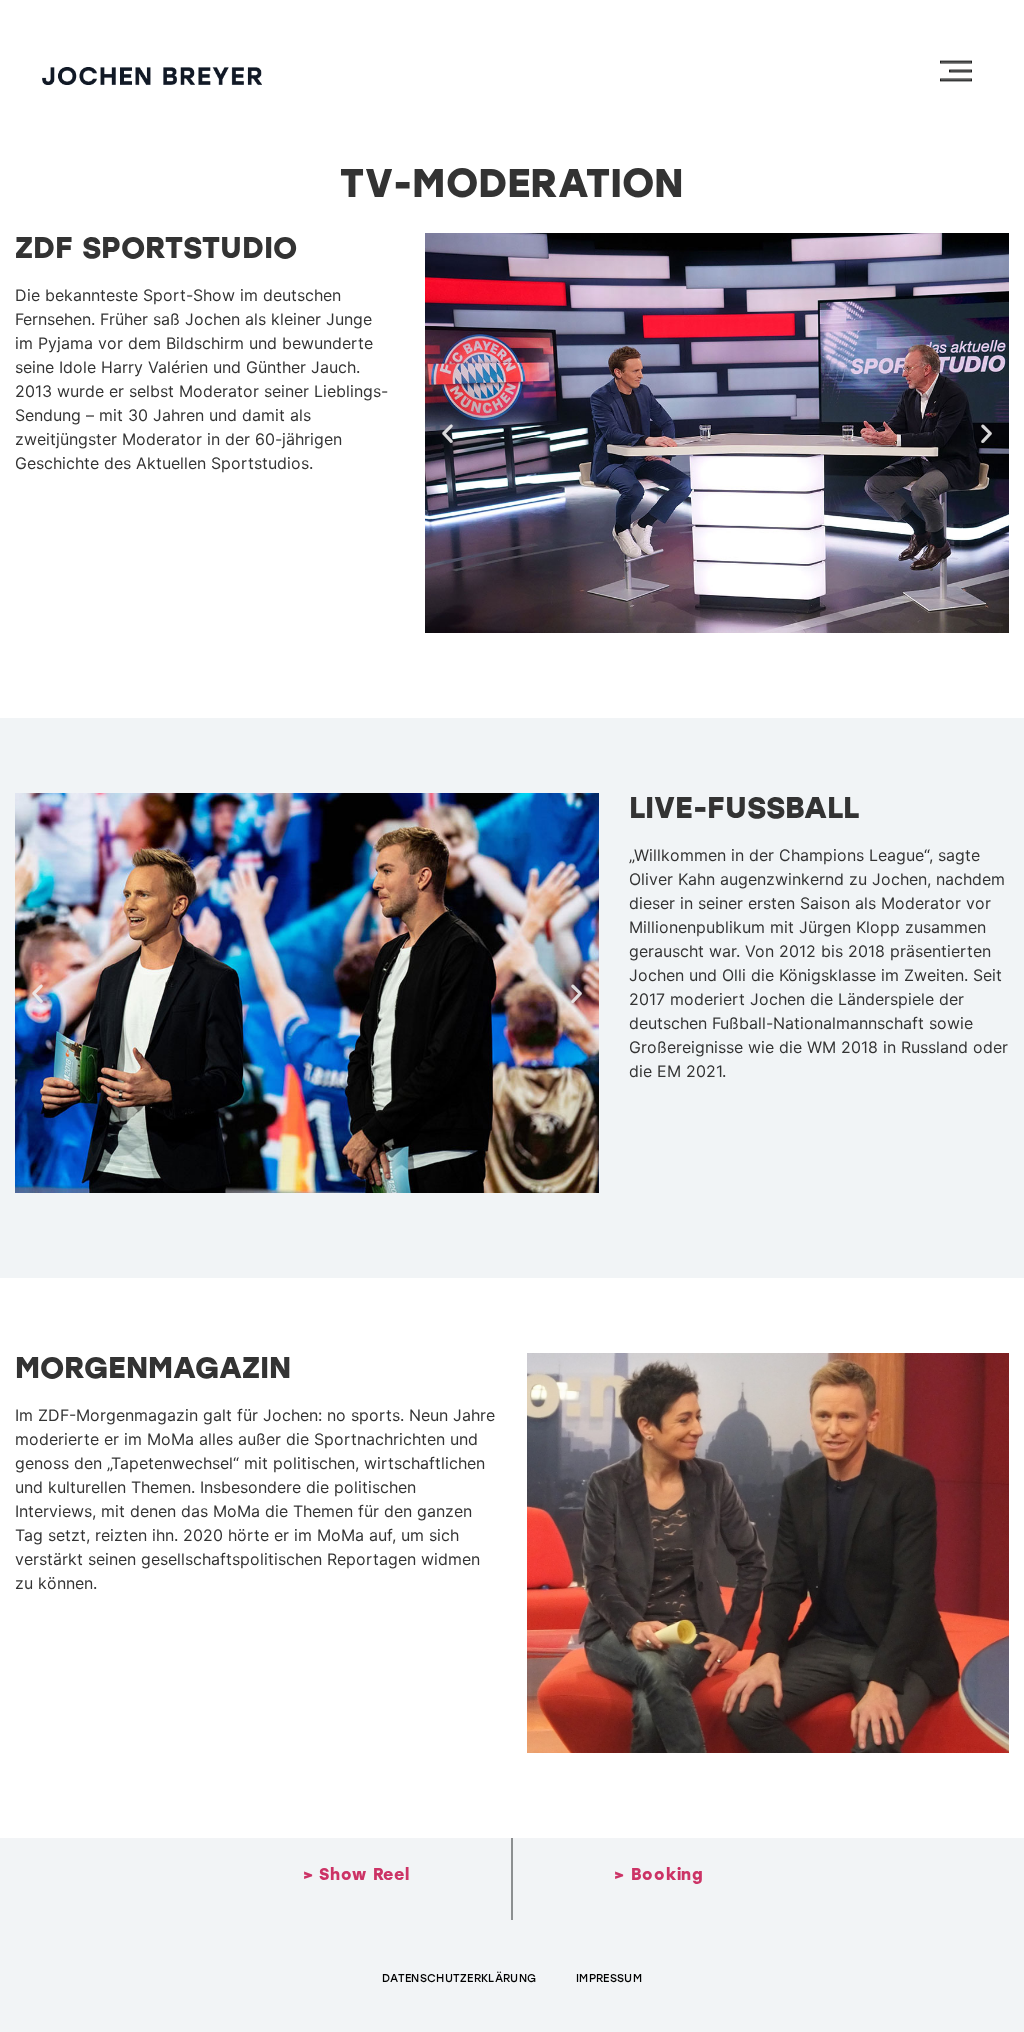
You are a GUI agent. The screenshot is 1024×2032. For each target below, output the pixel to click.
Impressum (609, 1978)
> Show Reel (356, 1874)
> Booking (658, 1874)
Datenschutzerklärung (459, 1978)
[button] (447, 433)
